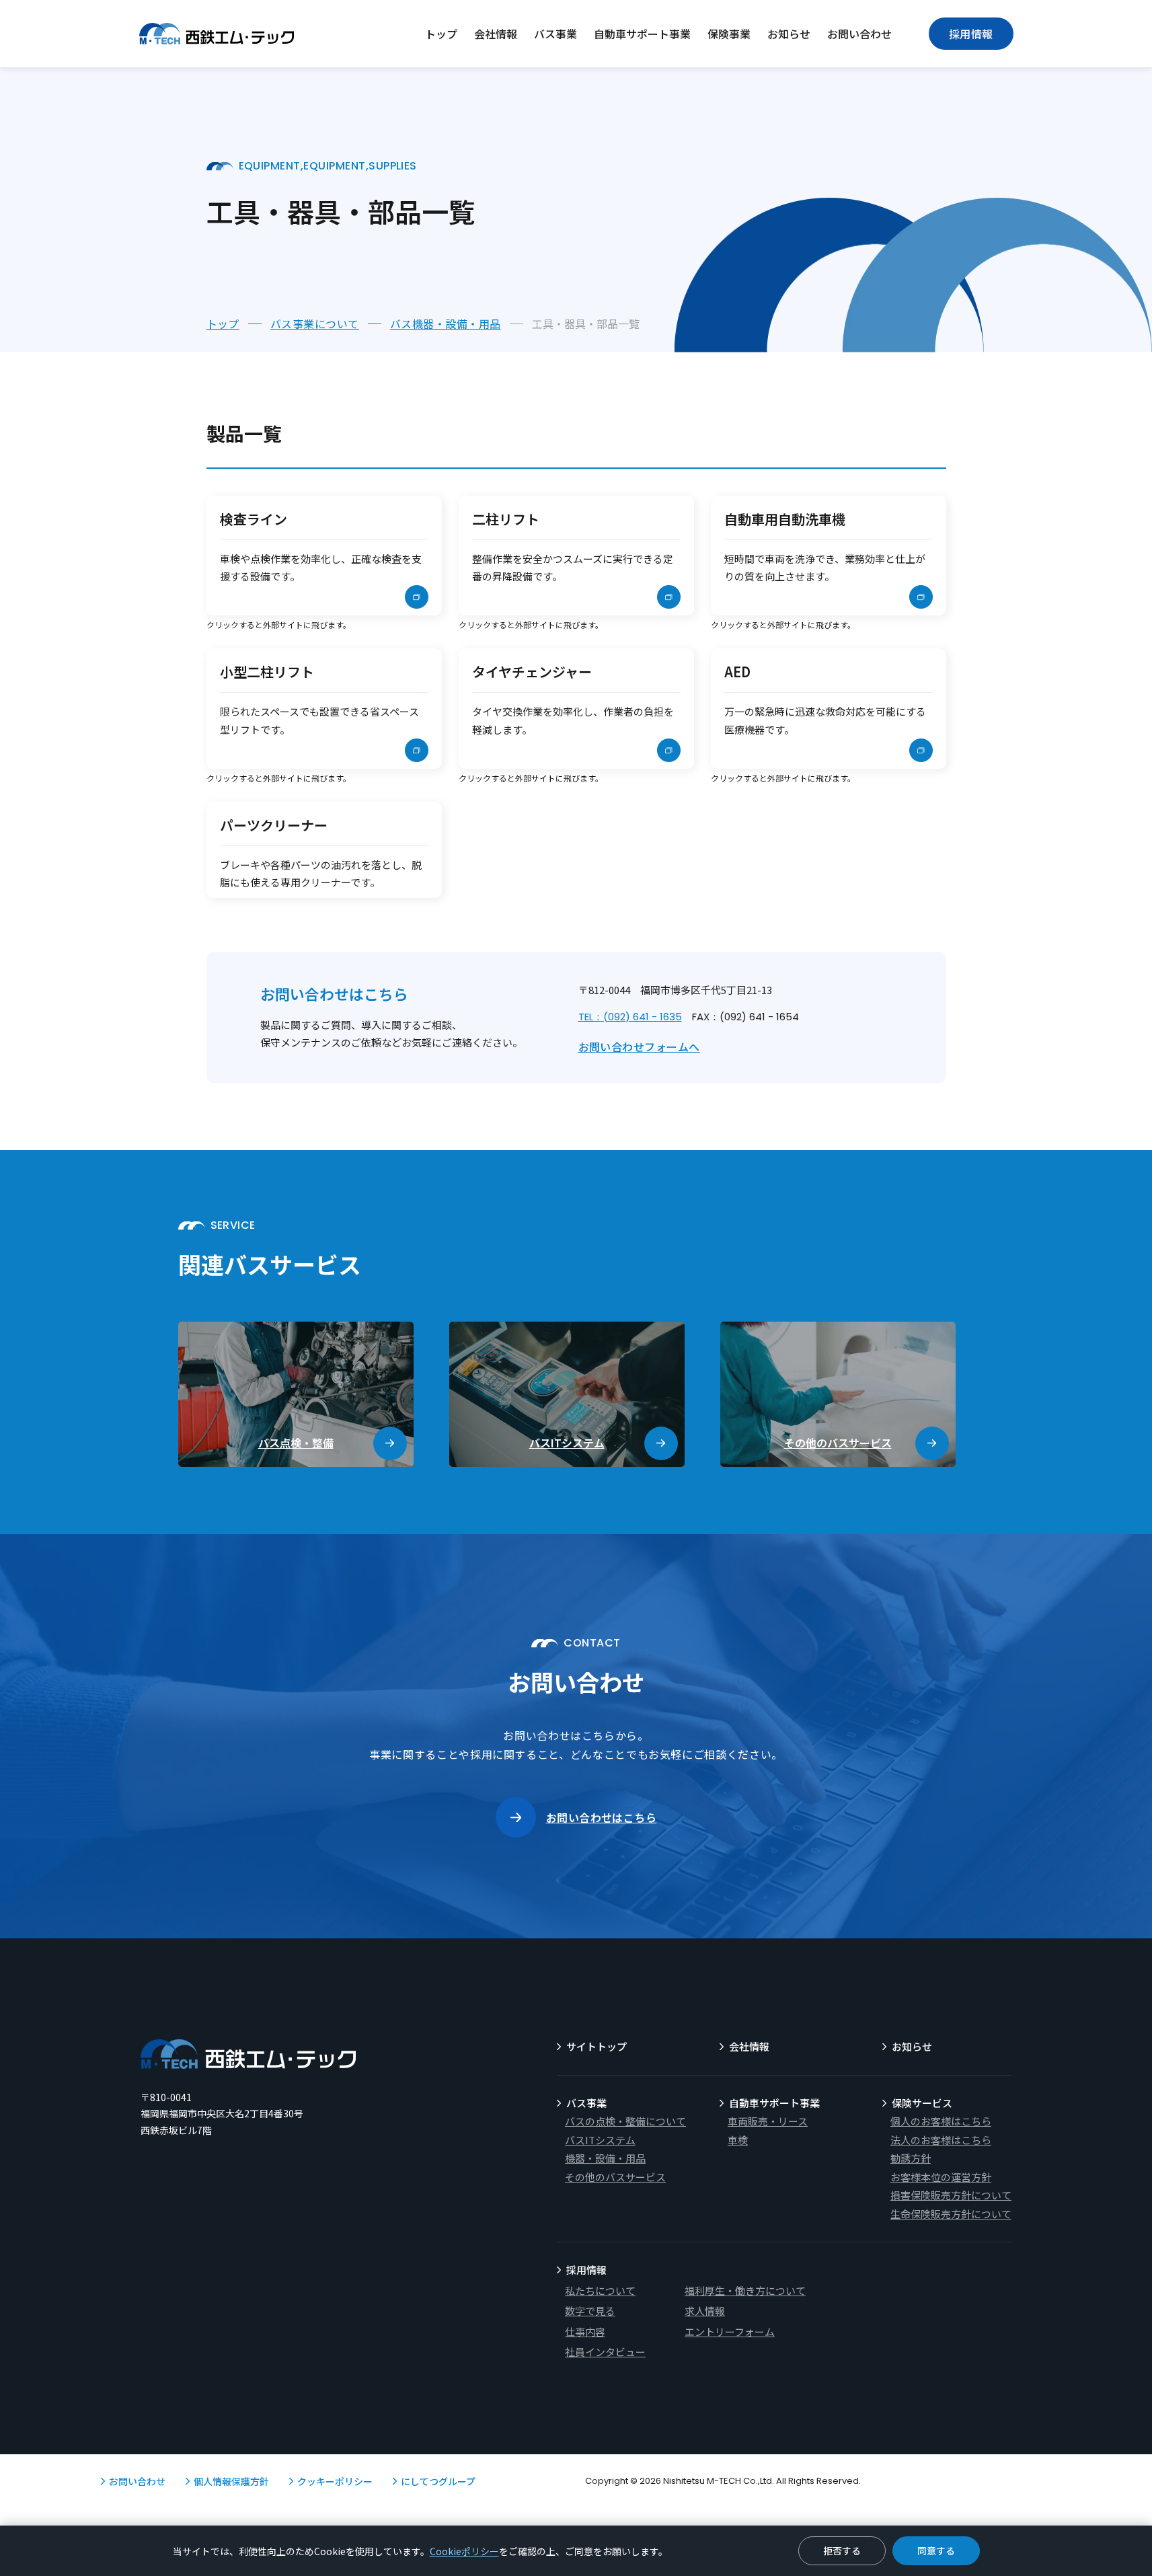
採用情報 (971, 34)
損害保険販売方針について (951, 2195)
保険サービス (922, 2103)
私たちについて (600, 2290)
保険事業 (729, 34)
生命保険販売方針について (951, 2214)
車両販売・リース (768, 2121)
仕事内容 (585, 2332)
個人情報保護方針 (231, 2481)
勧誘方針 (911, 2158)
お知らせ (789, 34)
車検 (738, 2140)
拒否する (842, 2550)
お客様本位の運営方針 (941, 2177)
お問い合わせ (859, 34)
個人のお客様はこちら (941, 2121)
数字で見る (590, 2311)
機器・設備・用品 (605, 2158)
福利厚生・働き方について (745, 2290)
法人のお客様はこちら (941, 2140)
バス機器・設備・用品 (446, 324)
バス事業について (315, 324)
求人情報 (705, 2311)
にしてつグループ (438, 2481)
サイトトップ (597, 2046)
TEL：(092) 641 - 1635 (630, 1017)
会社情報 (496, 34)
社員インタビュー (605, 2352)
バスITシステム (600, 2140)
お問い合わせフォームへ (639, 1047)
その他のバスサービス (615, 2177)
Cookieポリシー (464, 2551)
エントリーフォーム (730, 2332)
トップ (441, 34)
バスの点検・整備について (625, 2121)
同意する (936, 2550)
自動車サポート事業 (642, 34)
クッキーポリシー (335, 2481)
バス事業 (555, 34)
